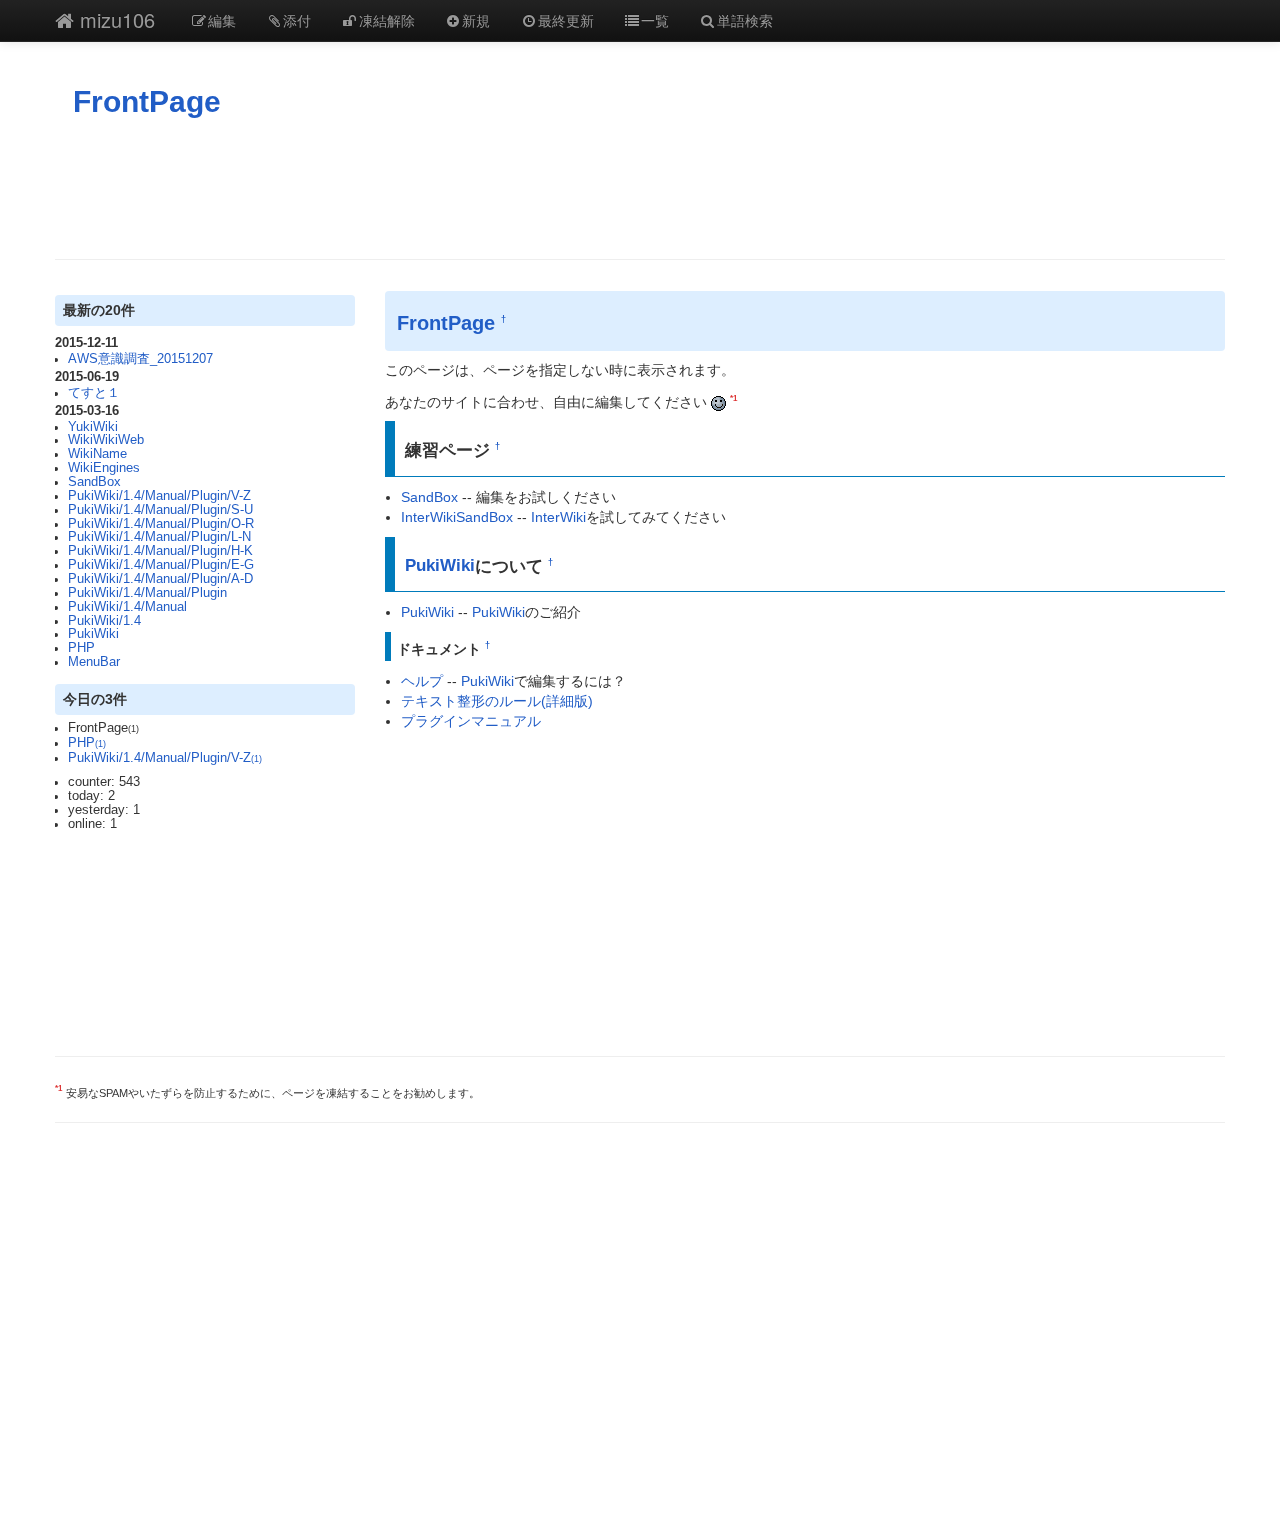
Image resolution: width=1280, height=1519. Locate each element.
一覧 (655, 20)
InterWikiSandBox (457, 517)
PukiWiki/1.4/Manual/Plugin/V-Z (159, 496)
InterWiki (558, 517)
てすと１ (94, 393)
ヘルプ (422, 681)
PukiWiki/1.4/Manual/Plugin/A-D (160, 579)
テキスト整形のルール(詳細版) (497, 701)
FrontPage (147, 101)
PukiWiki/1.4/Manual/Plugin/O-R (161, 524)
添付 (297, 20)
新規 (476, 20)
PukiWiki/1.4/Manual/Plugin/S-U (160, 510)
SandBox (94, 482)
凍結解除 (387, 20)
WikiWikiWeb (106, 440)
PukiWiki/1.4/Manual (127, 607)
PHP (81, 648)
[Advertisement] (640, 189)
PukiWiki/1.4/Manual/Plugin (147, 593)
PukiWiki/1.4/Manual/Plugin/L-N (159, 537)
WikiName (97, 454)
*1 (733, 398)
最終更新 (566, 20)
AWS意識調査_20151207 (140, 359)
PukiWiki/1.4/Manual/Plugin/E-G (161, 565)
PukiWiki (93, 634)
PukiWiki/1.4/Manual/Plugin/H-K (160, 551)
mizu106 (114, 19)
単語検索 (745, 20)
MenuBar (94, 662)
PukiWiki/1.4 (104, 621)
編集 (222, 20)
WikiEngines (104, 468)
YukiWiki (93, 427)
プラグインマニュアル (471, 721)
